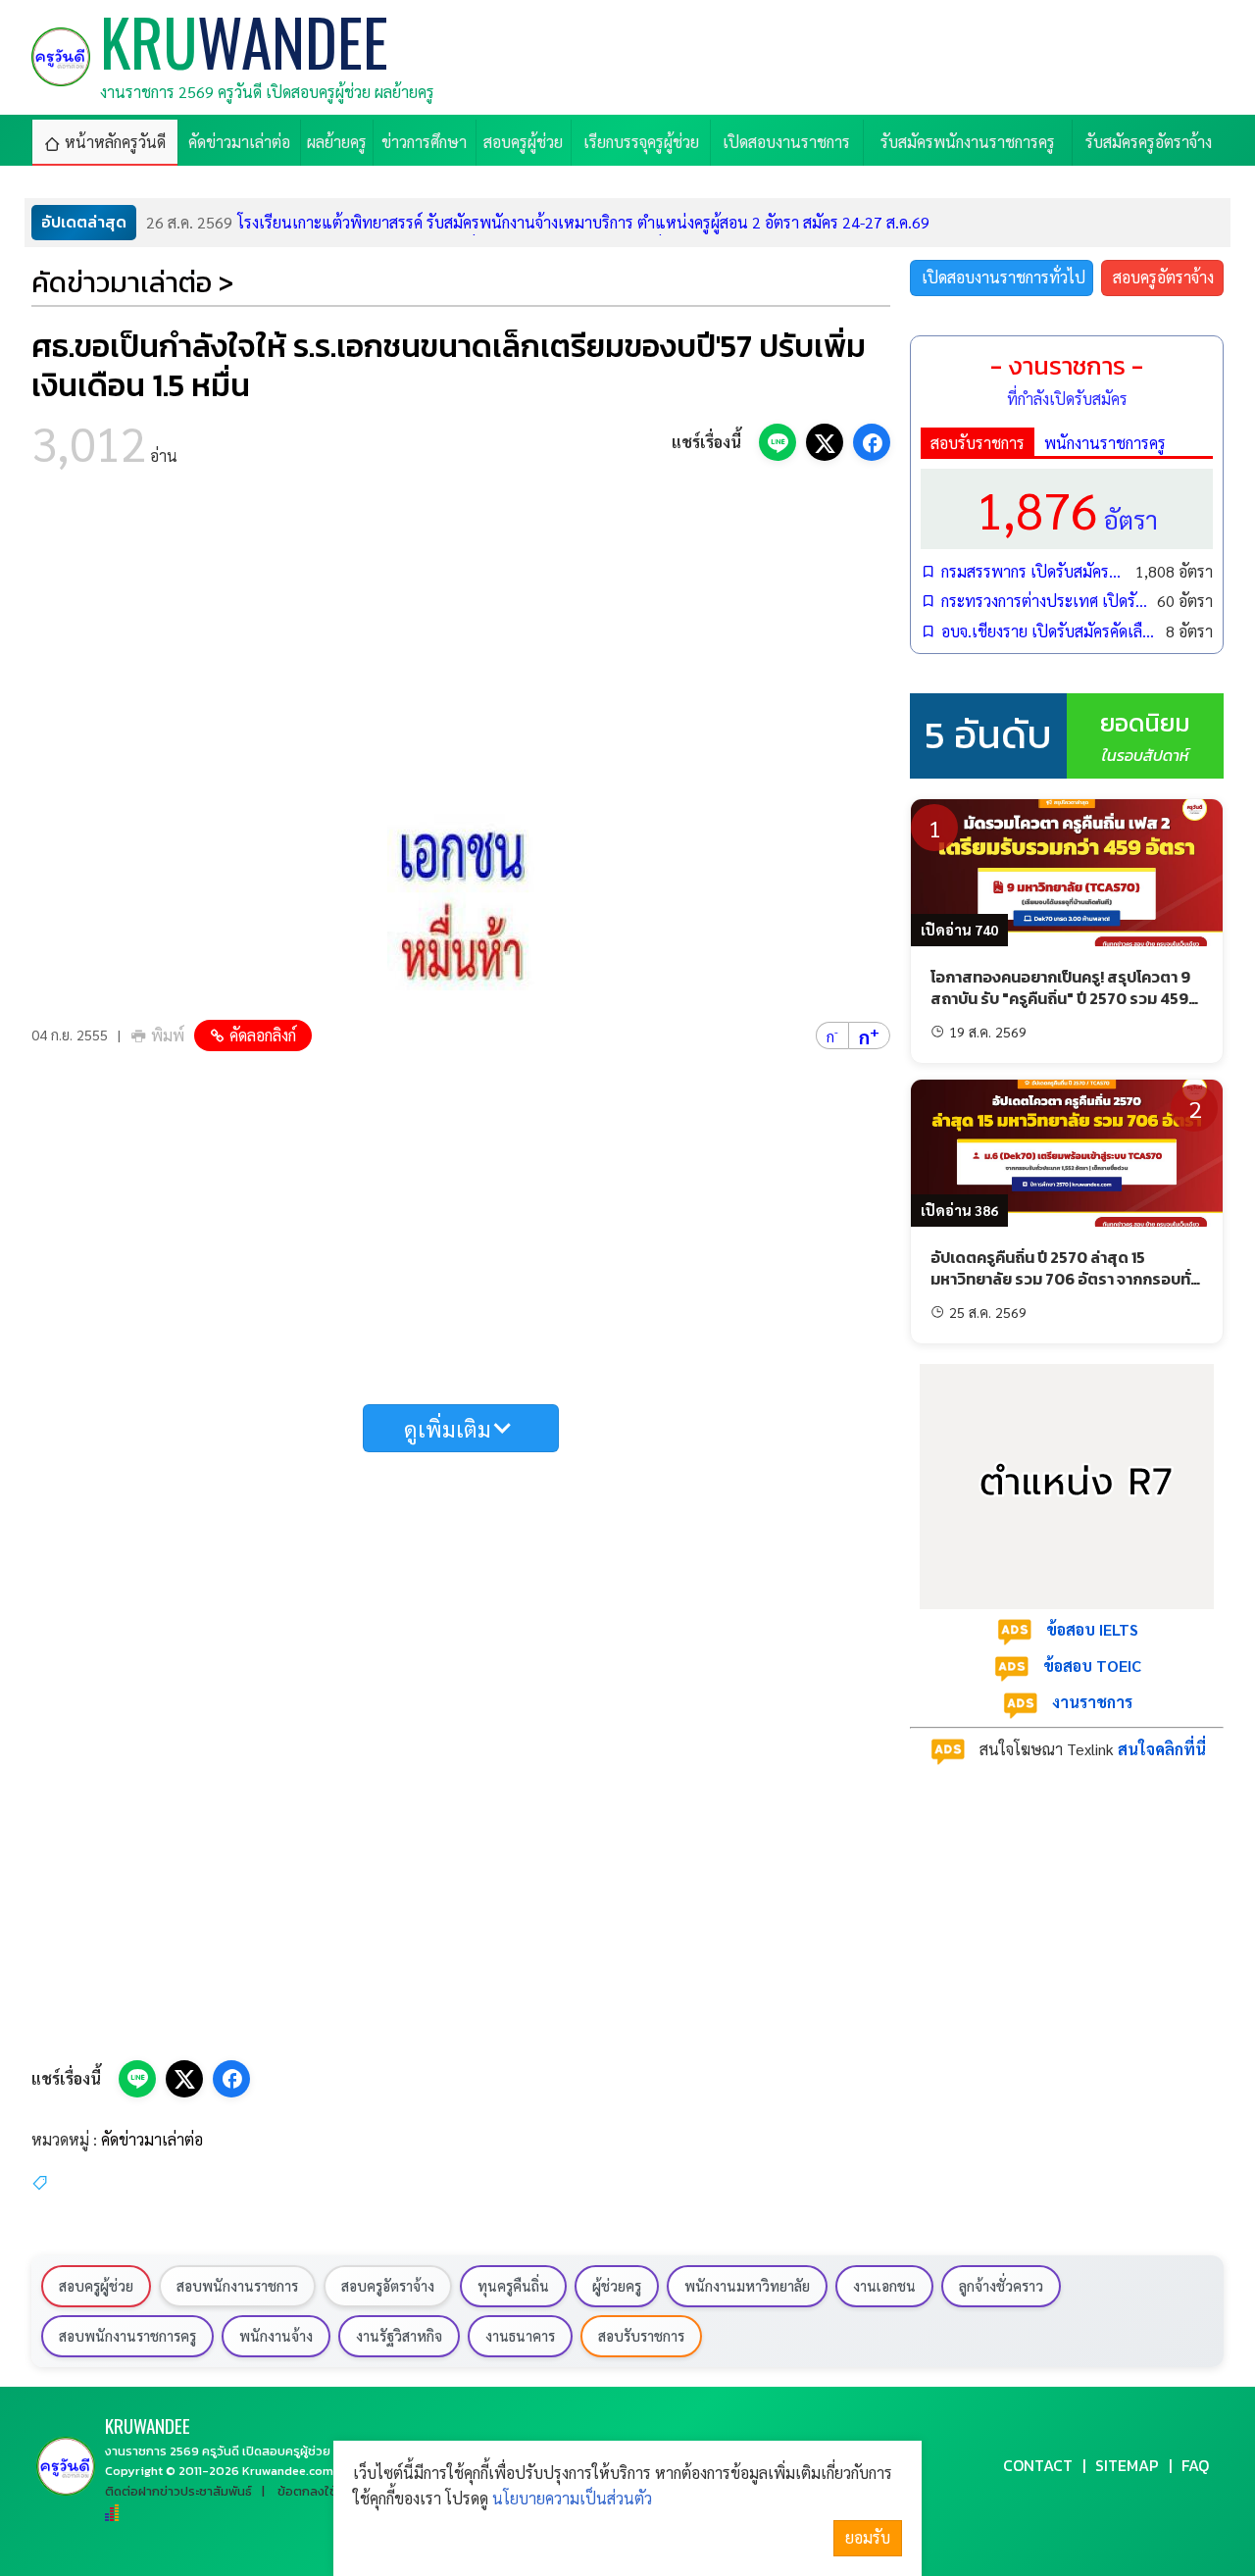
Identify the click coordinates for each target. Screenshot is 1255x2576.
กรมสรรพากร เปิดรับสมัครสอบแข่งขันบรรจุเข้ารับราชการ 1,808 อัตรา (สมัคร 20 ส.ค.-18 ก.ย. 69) (1033, 571)
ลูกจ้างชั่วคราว (1001, 2286)
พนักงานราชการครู (1105, 443)
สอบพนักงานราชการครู (127, 2336)
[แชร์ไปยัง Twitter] (825, 442)
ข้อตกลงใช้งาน (318, 2491)
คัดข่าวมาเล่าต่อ (152, 2139)
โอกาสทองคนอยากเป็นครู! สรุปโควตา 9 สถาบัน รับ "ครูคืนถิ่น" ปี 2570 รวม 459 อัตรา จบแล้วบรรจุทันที (1060, 999)
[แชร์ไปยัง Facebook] (872, 442)
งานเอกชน (884, 2286)
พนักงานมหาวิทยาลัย (747, 2286)
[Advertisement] (461, 647)
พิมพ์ (168, 1035)
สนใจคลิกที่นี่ (1162, 1749)
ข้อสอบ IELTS (1092, 1629)
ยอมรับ (868, 2537)
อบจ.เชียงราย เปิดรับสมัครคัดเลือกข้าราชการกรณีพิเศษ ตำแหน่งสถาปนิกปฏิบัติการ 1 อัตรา (1049, 631)
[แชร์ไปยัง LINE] (778, 442)
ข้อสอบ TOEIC (1092, 1666)
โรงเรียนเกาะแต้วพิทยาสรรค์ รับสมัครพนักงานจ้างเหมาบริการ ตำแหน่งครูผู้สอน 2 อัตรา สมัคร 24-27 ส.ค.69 (538, 222)
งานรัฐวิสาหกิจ (399, 2336)
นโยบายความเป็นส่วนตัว (572, 2498)
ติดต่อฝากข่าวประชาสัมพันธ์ (178, 2491)
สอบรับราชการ (978, 443)
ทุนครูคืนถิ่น (513, 2286)
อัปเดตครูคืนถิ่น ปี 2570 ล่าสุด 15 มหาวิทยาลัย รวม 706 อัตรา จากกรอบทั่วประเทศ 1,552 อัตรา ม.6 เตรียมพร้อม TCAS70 (1065, 1290)
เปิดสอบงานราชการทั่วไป (1004, 277)
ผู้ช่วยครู (617, 2286)
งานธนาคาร (520, 2336)
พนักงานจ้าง (276, 2336)
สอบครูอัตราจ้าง (1163, 277)
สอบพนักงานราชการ (237, 2286)
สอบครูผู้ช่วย (96, 2286)
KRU (148, 2425)
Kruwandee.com (288, 2471)
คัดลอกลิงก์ (263, 1035)
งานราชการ (1092, 1702)
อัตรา (1067, 508)
